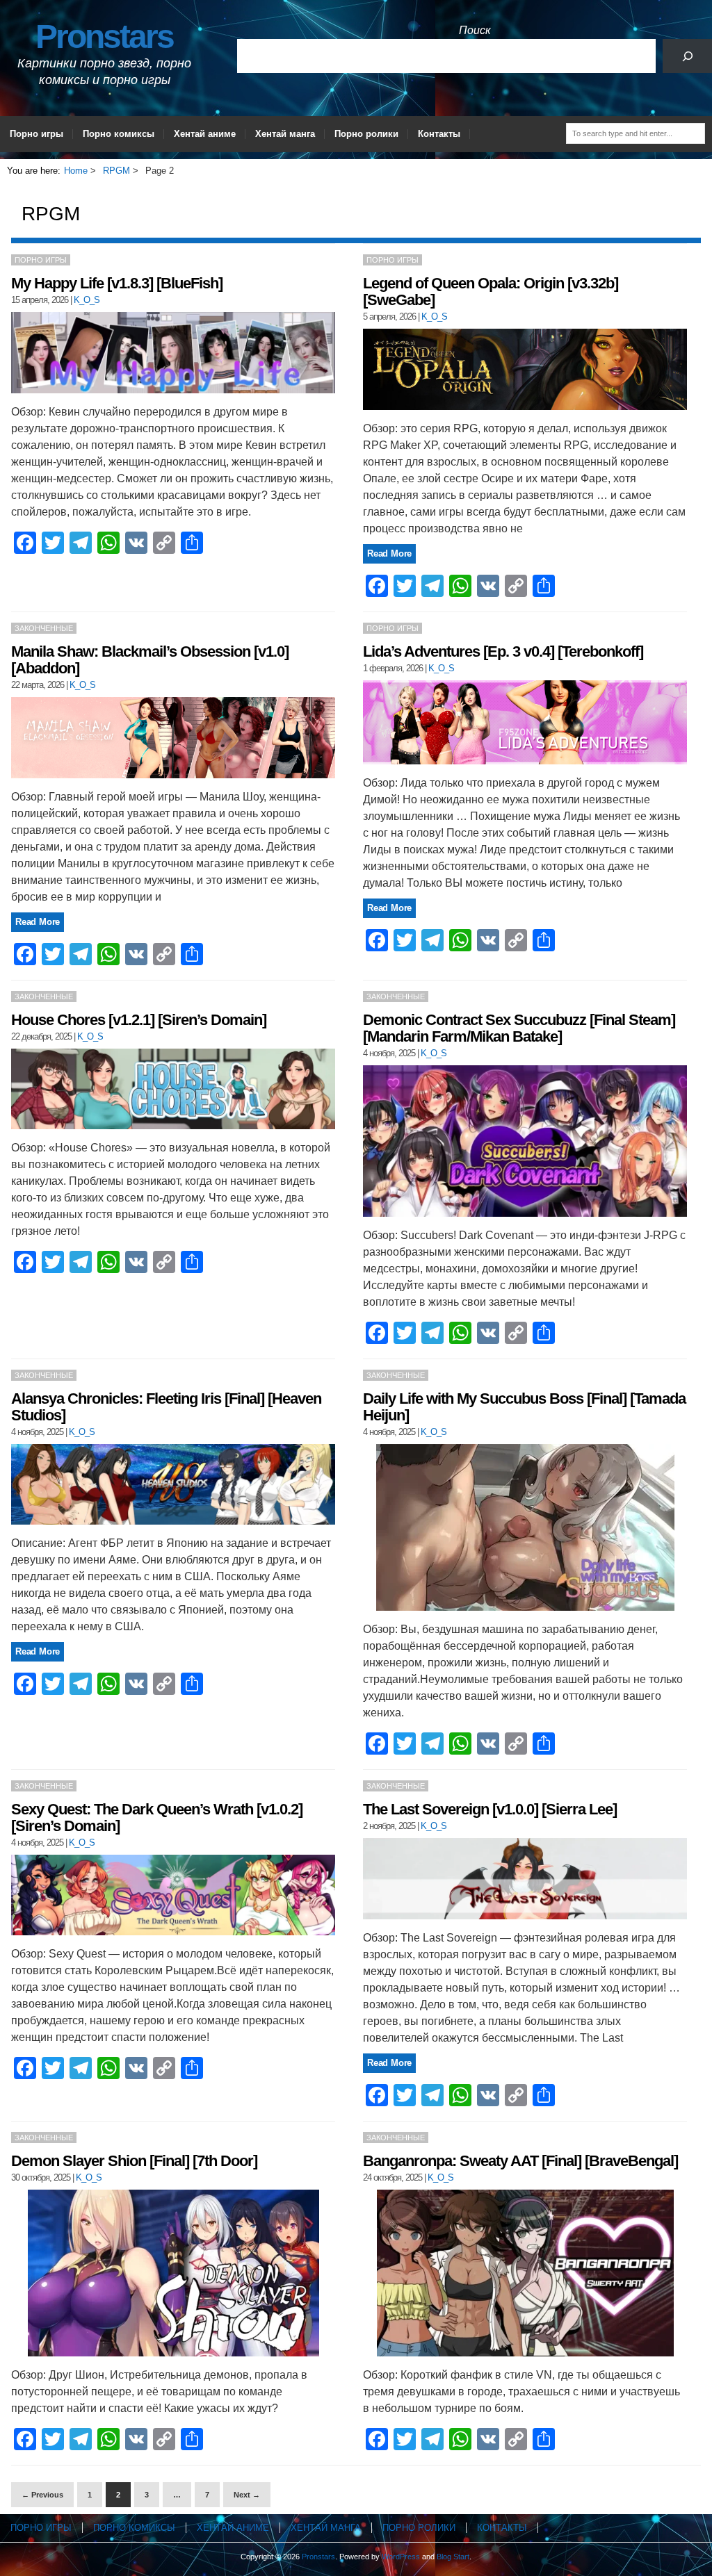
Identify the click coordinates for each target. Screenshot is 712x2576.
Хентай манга (285, 134)
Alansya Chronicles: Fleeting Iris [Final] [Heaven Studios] (166, 1407)
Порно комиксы (119, 134)
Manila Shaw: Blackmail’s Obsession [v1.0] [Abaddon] (150, 660)
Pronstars (104, 36)
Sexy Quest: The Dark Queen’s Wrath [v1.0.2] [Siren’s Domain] (157, 1818)
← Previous (42, 2495)
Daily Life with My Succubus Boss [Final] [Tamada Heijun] (524, 1407)
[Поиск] (687, 56)
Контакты (439, 134)
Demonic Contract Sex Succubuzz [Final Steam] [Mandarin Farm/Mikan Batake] (519, 1028)
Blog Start (453, 2557)
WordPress (401, 2557)
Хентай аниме (205, 134)
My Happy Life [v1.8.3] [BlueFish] (117, 283)
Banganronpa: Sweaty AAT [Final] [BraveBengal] (520, 2161)
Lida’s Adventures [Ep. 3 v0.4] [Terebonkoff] (503, 651)
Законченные (44, 628)
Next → (247, 2495)
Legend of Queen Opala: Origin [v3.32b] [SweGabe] (491, 292)
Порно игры (37, 134)
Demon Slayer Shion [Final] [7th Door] (134, 2161)
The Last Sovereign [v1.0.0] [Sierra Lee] (490, 1809)
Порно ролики (366, 134)
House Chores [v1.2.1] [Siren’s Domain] (139, 1020)
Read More (389, 553)
